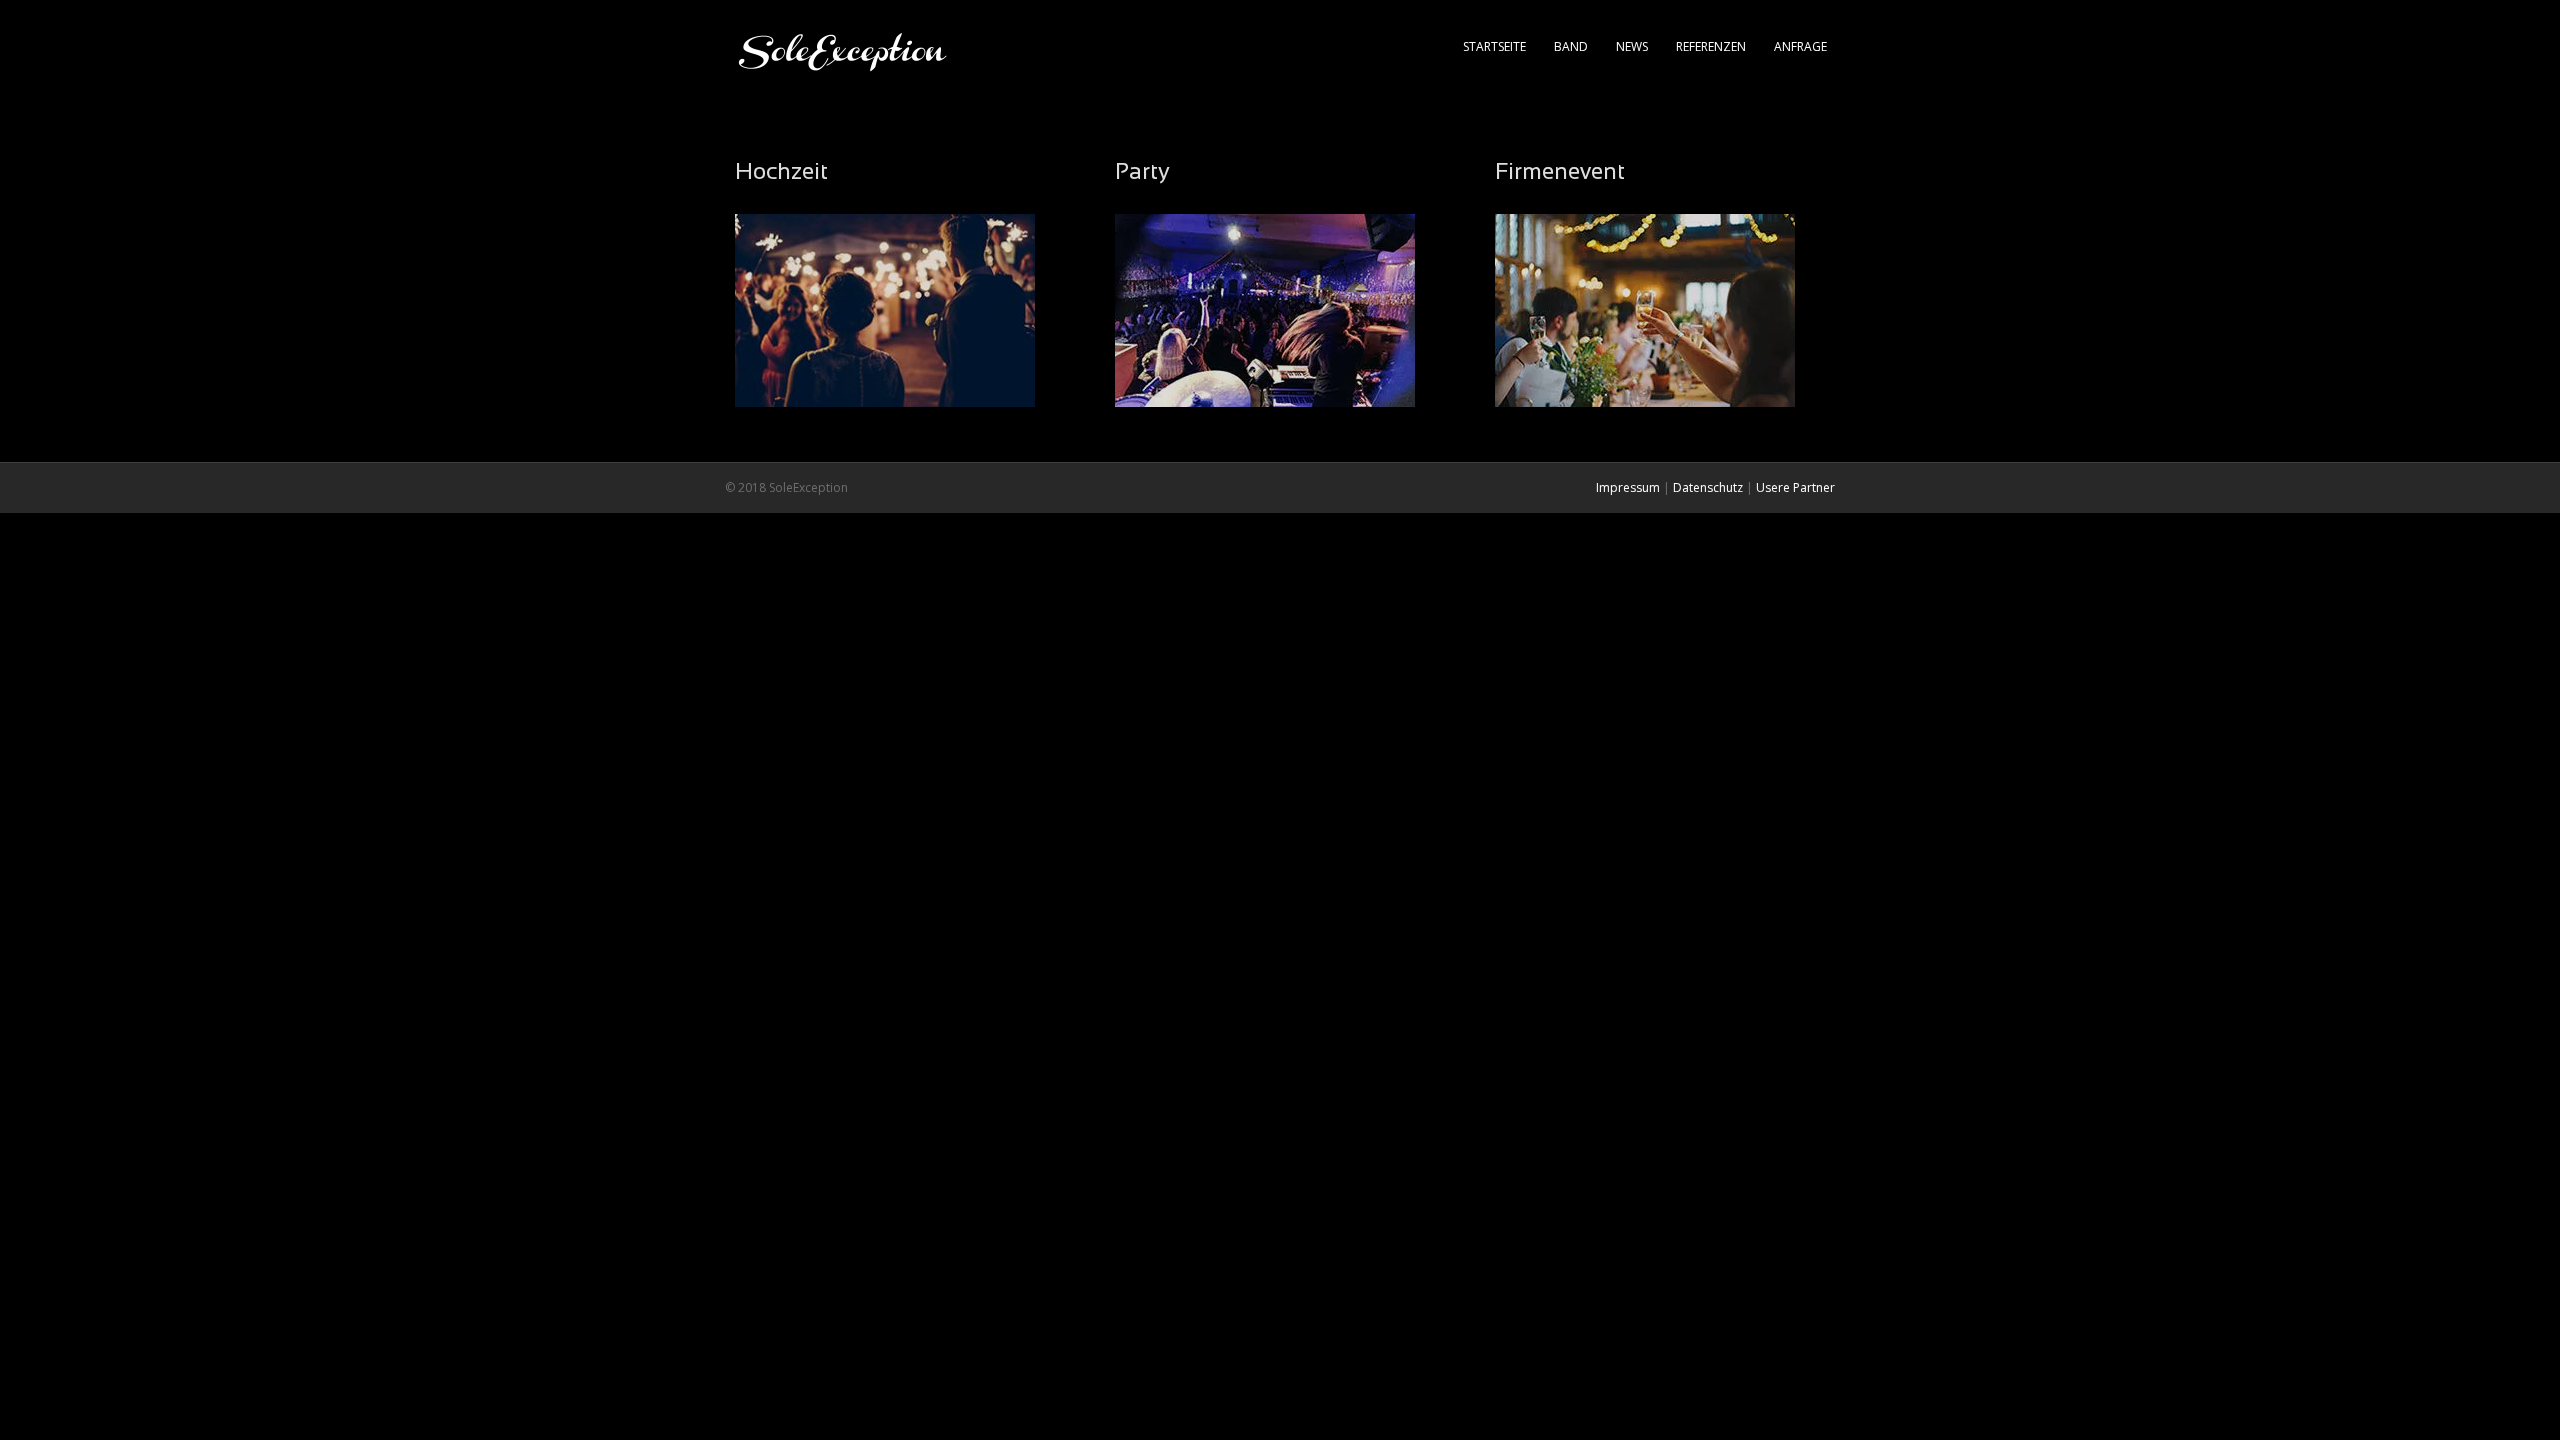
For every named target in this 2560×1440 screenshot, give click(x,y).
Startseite (1494, 46)
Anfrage (1800, 46)
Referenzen (1711, 46)
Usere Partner (1795, 487)
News (1632, 46)
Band (1571, 46)
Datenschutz (1708, 487)
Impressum (1628, 487)
